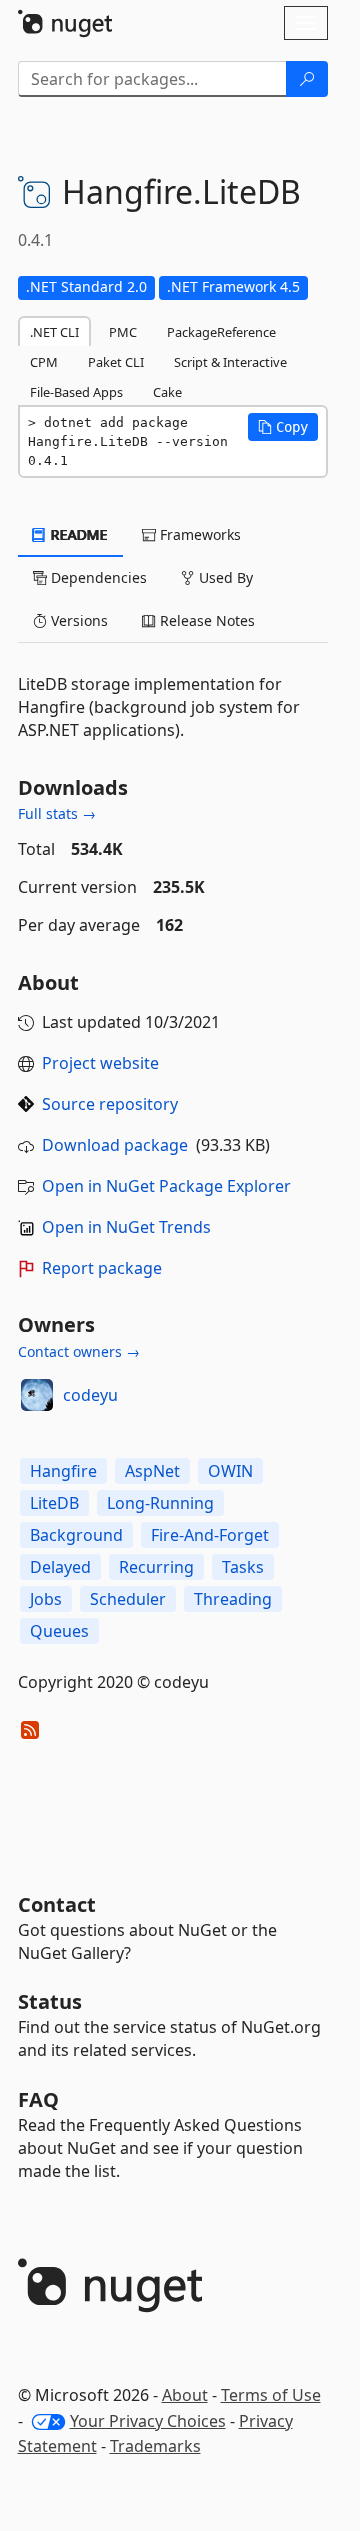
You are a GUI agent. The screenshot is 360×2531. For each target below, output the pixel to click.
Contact (57, 1904)
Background (76, 1535)
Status (50, 2001)
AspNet (152, 1471)
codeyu (90, 1395)
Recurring (156, 1567)
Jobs (46, 1599)
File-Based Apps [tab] (76, 392)
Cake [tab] (167, 392)
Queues (59, 1631)
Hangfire (63, 1471)
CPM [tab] (44, 362)
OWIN (230, 1471)
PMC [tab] (123, 332)
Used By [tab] (224, 577)
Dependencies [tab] (97, 577)
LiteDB (54, 1503)
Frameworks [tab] (198, 534)
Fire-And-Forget (210, 1535)
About (185, 2395)
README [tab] (77, 534)
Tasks (243, 1567)
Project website (100, 1063)
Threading (233, 1599)
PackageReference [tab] (221, 332)
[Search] (307, 79)
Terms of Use (271, 2395)
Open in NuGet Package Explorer (166, 1186)
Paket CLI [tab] (116, 362)
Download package (115, 1145)
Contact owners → (79, 1351)
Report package (102, 1268)
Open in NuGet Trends (126, 1227)
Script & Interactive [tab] (230, 362)
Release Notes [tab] (205, 620)
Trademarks (155, 2446)
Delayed (60, 1567)
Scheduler (128, 1599)
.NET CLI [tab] (54, 332)
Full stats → (57, 813)
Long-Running (160, 1503)
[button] (283, 427)
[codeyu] (37, 1395)
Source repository (110, 1104)
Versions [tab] (77, 620)
